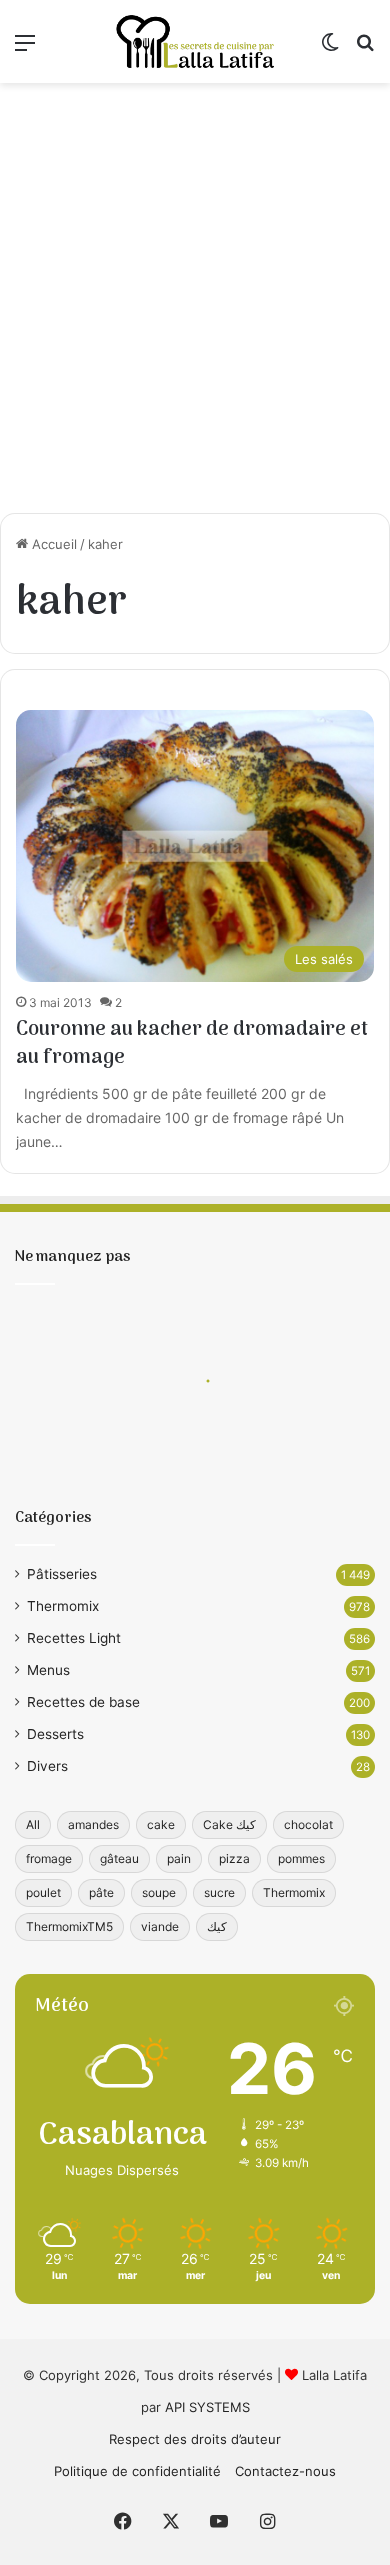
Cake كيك (229, 1824)
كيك (217, 1926)
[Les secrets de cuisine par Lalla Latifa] (195, 41)
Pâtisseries (62, 1574)
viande (160, 1926)
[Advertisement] (195, 298)
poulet (43, 1892)
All (33, 1824)
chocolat (308, 1824)
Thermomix (63, 1606)
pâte (101, 1892)
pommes (301, 1858)
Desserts (55, 1734)
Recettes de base (83, 1702)
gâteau (119, 1858)
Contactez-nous (285, 2471)
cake (161, 1824)
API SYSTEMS (207, 2407)
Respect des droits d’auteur (195, 2439)
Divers (47, 1766)
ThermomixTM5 (69, 1926)
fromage (49, 1858)
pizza (234, 1858)
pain (179, 1858)
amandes (93, 1824)
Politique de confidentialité (137, 2471)
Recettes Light (74, 1638)
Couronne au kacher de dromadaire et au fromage (192, 1044)
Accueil (52, 544)
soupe (159, 1892)
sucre (219, 1892)
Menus (48, 1670)
